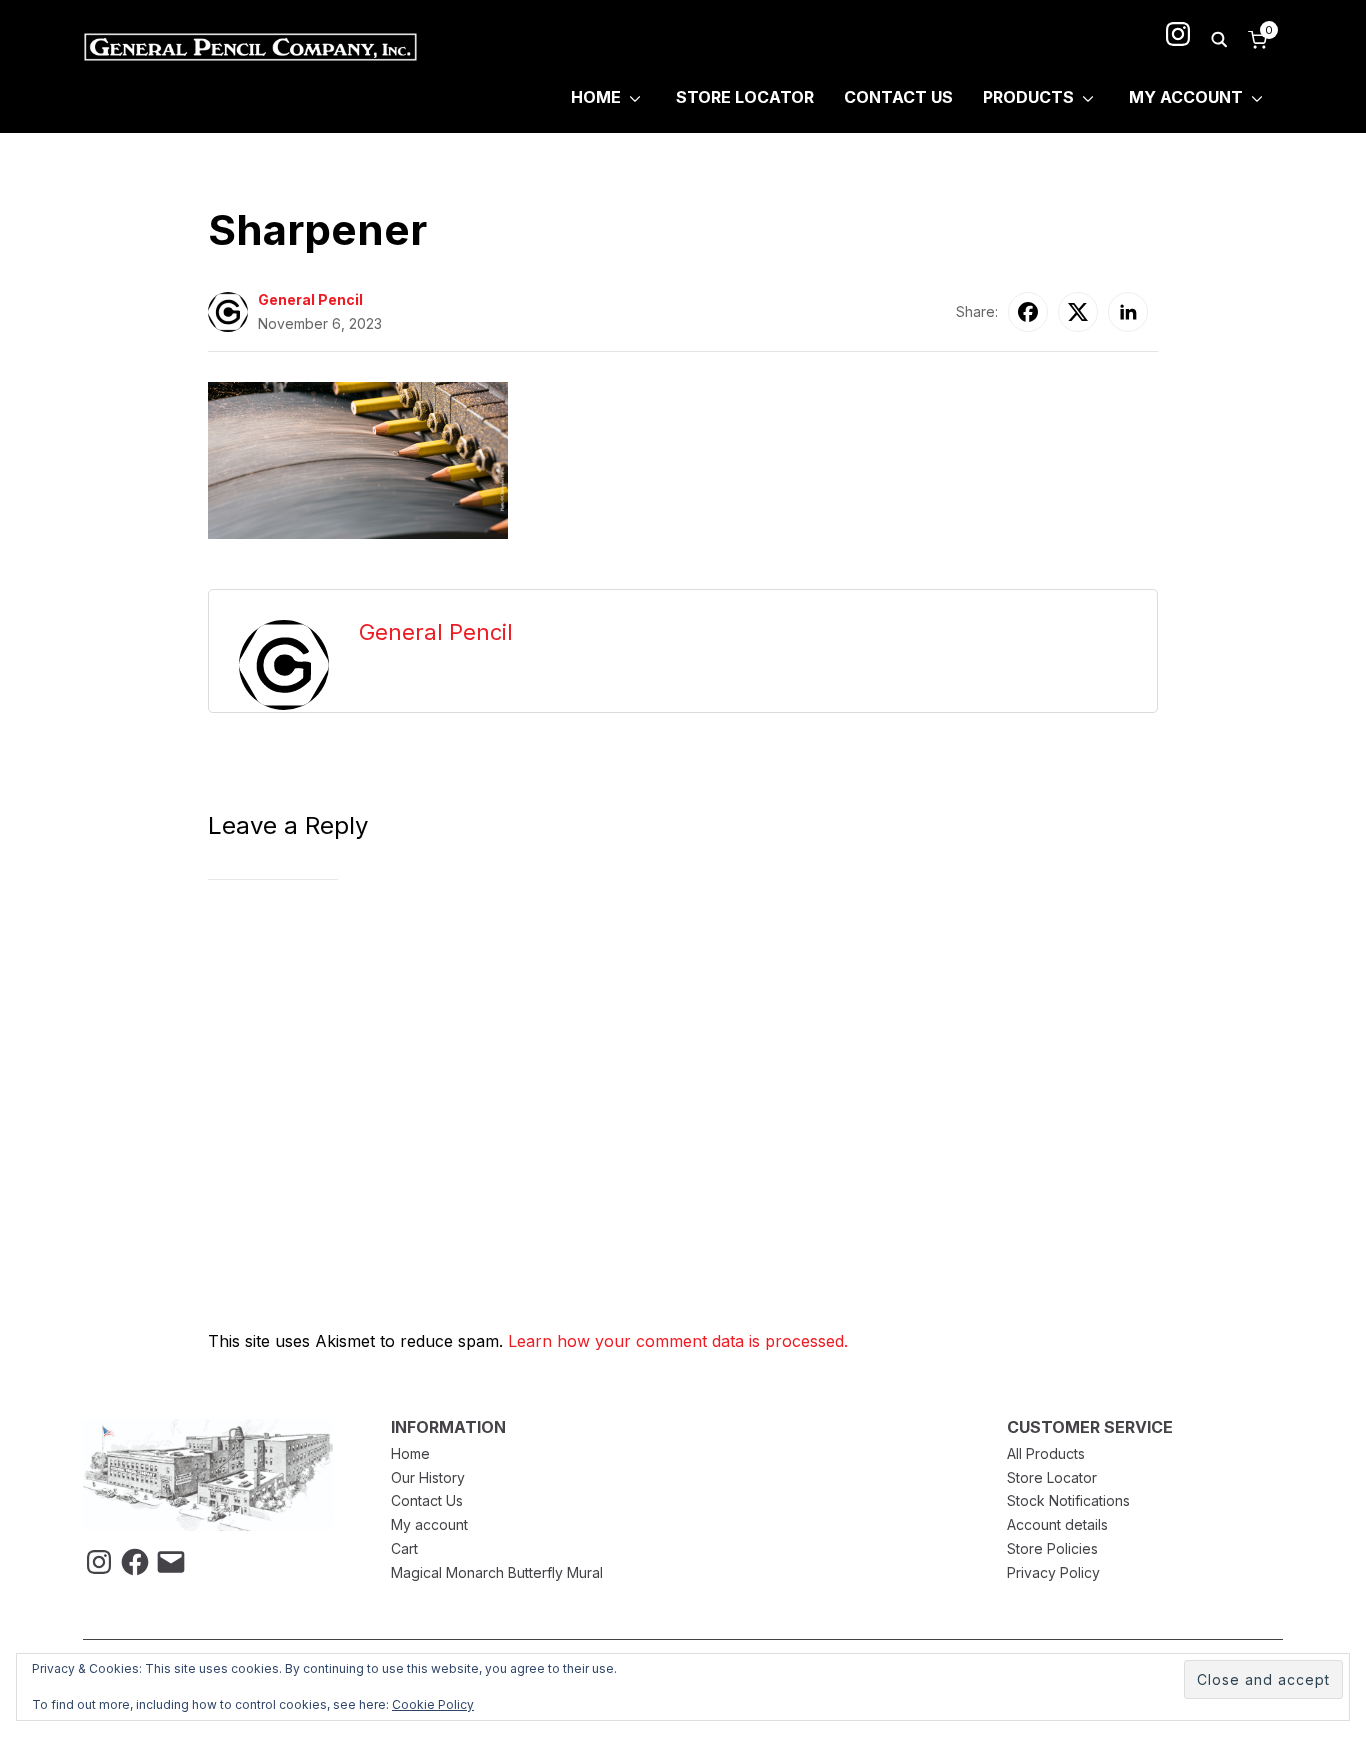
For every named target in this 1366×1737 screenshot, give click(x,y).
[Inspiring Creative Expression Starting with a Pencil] (208, 1430)
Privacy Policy (1053, 1572)
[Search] (1219, 38)
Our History (428, 1477)
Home (596, 97)
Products (1028, 97)
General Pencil (310, 299)
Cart (404, 1548)
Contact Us (898, 97)
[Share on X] (1078, 312)
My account (429, 1524)
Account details (1057, 1524)
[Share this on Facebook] (1028, 312)
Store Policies (1052, 1548)
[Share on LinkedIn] (1128, 312)
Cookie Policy (433, 1704)
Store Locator (745, 97)
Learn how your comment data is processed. (678, 1341)
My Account (1186, 97)
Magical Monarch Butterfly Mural (497, 1572)
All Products (1046, 1453)
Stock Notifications (1068, 1500)
